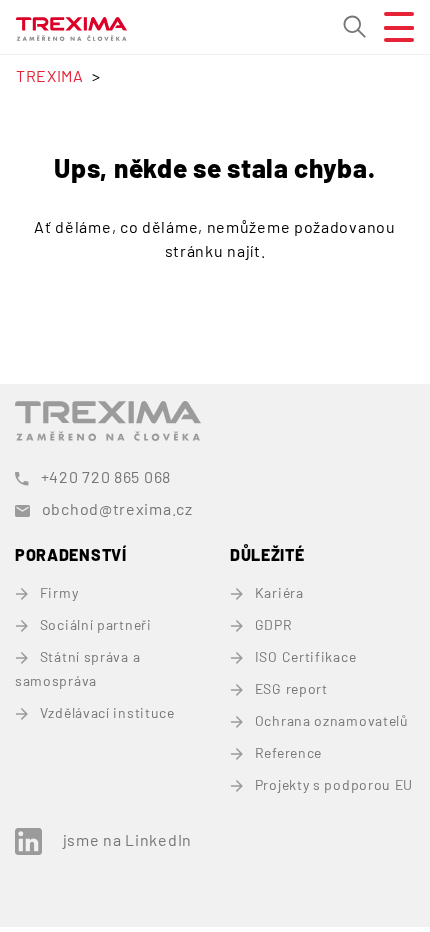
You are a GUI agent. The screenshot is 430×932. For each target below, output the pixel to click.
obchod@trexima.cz (117, 508)
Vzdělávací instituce (107, 712)
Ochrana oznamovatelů (332, 720)
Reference (288, 752)
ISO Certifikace (305, 656)
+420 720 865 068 (106, 476)
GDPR (274, 624)
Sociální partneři (96, 624)
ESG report (291, 688)
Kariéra (279, 592)
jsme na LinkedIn (127, 839)
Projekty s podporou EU (334, 784)
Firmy (59, 592)
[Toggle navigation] (391, 27)
